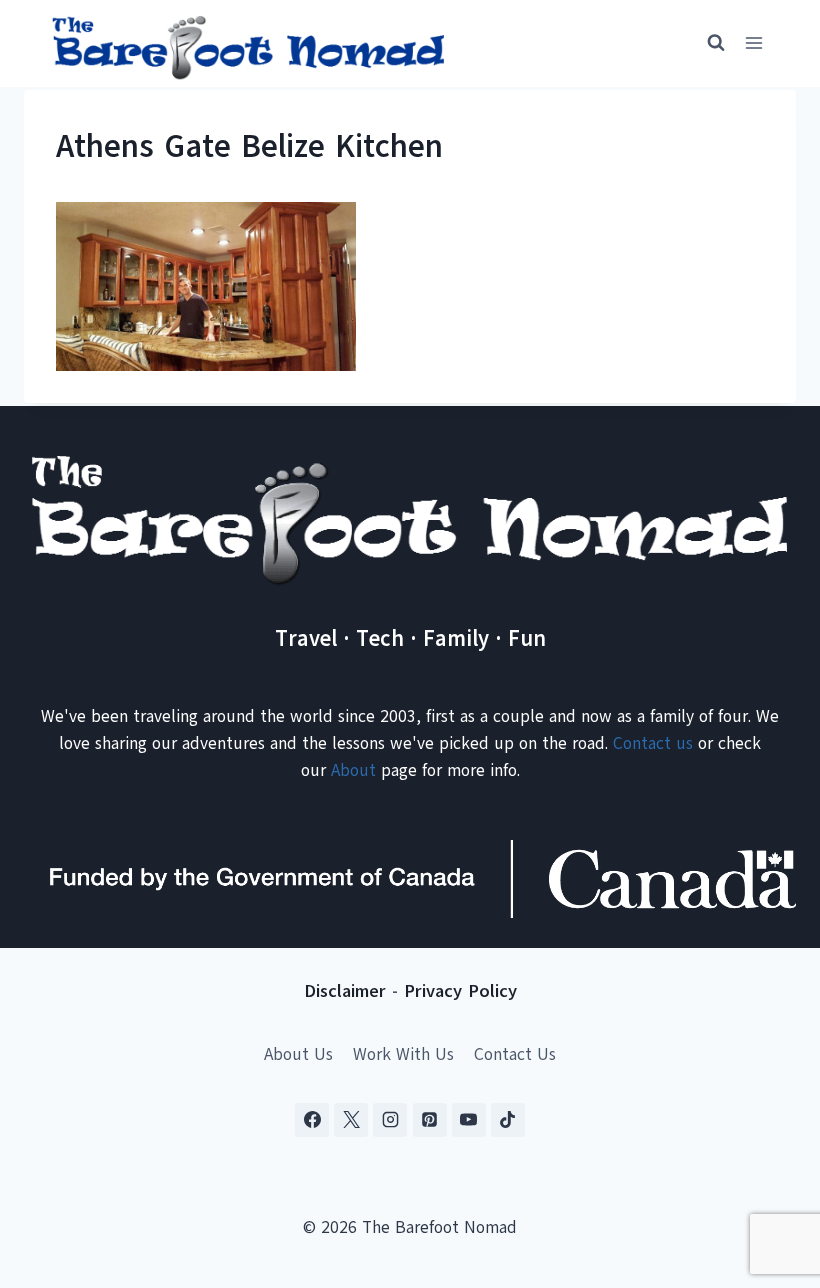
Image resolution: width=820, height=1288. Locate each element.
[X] (351, 1120)
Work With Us (403, 1054)
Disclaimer (345, 991)
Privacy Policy (460, 991)
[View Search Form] (707, 43)
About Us (298, 1054)
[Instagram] (390, 1120)
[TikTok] (508, 1120)
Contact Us (515, 1054)
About (353, 770)
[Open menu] (753, 43)
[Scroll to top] (769, 1173)
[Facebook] (312, 1120)
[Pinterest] (430, 1120)
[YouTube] (469, 1120)
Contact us (653, 743)
